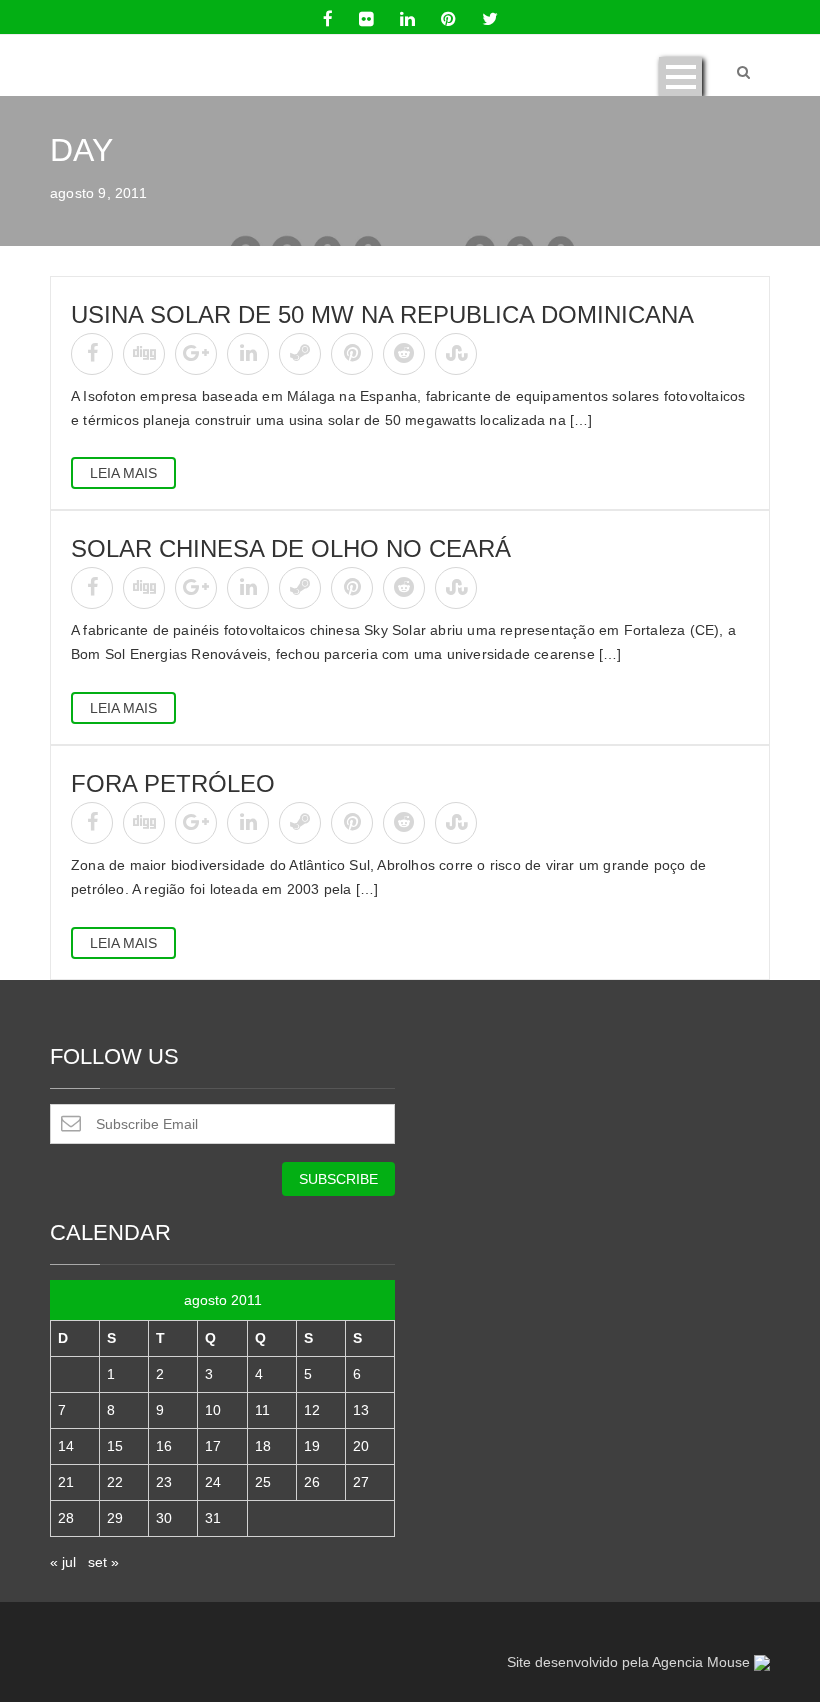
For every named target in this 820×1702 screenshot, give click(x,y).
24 (213, 1482)
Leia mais (123, 473)
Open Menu (680, 76)
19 (312, 1446)
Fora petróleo (173, 783)
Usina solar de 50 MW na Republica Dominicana (382, 314)
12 (312, 1410)
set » (103, 1562)
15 (115, 1446)
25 (263, 1482)
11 (262, 1410)
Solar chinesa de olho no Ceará (291, 548)
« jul (63, 1562)
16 (164, 1446)
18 (263, 1446)
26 (312, 1482)
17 (213, 1446)
